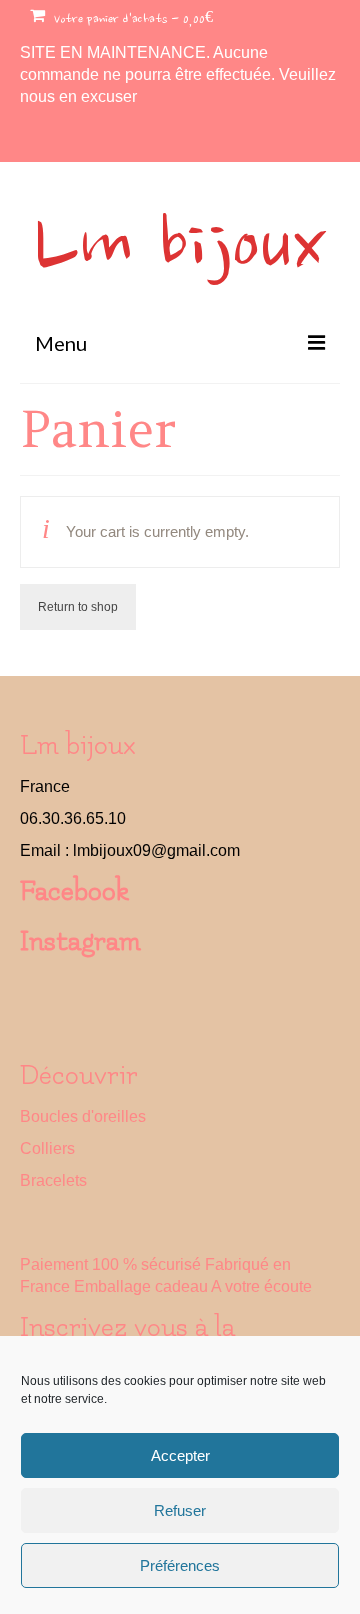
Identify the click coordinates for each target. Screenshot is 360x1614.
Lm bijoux (180, 249)
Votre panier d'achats (131, 20)
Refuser (180, 1510)
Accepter (180, 1455)
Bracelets (53, 1180)
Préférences (180, 1565)
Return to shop (78, 607)
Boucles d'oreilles (83, 1116)
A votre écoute (261, 1286)
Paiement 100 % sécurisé (110, 1264)
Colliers (47, 1148)
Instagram (80, 941)
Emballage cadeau (141, 1286)
